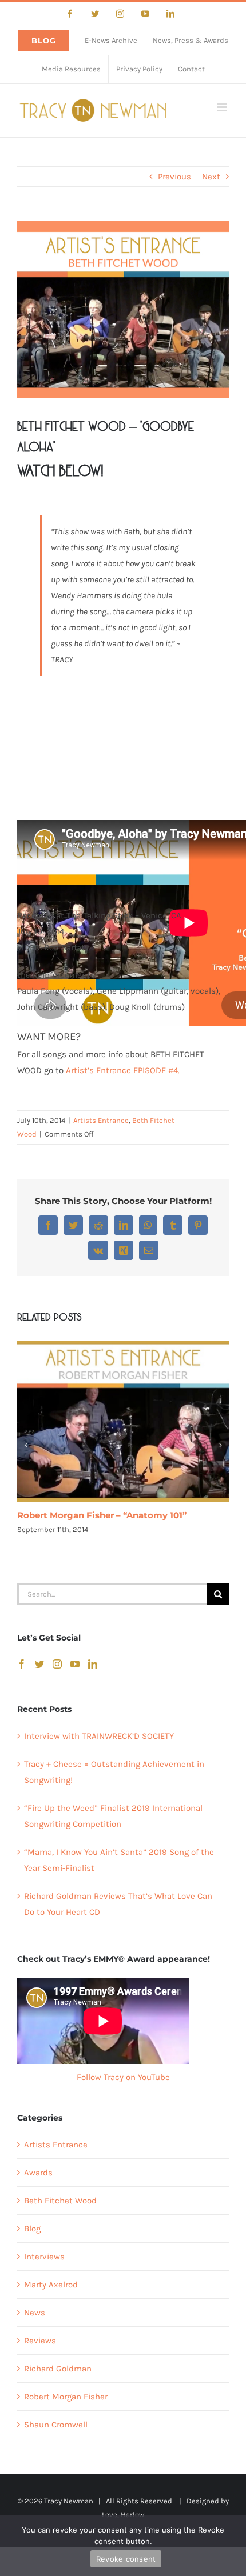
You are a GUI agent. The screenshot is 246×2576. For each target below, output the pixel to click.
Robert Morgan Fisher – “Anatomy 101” (102, 1515)
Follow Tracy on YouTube (123, 2077)
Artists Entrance (101, 1120)
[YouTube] (75, 1664)
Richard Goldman (58, 2369)
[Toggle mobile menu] (223, 107)
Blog (32, 2229)
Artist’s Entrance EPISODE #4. (123, 1070)
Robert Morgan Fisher (66, 2397)
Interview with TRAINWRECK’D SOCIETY (99, 1736)
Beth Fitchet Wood (60, 2201)
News (35, 2313)
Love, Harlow (123, 2515)
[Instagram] (57, 1664)
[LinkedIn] (93, 1664)
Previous (174, 177)
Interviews (44, 2257)
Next (211, 177)
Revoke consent (126, 2559)
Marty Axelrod (51, 2285)
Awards (38, 2173)
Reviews (40, 2341)
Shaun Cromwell (56, 2425)
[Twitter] (39, 1664)
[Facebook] (22, 1664)
